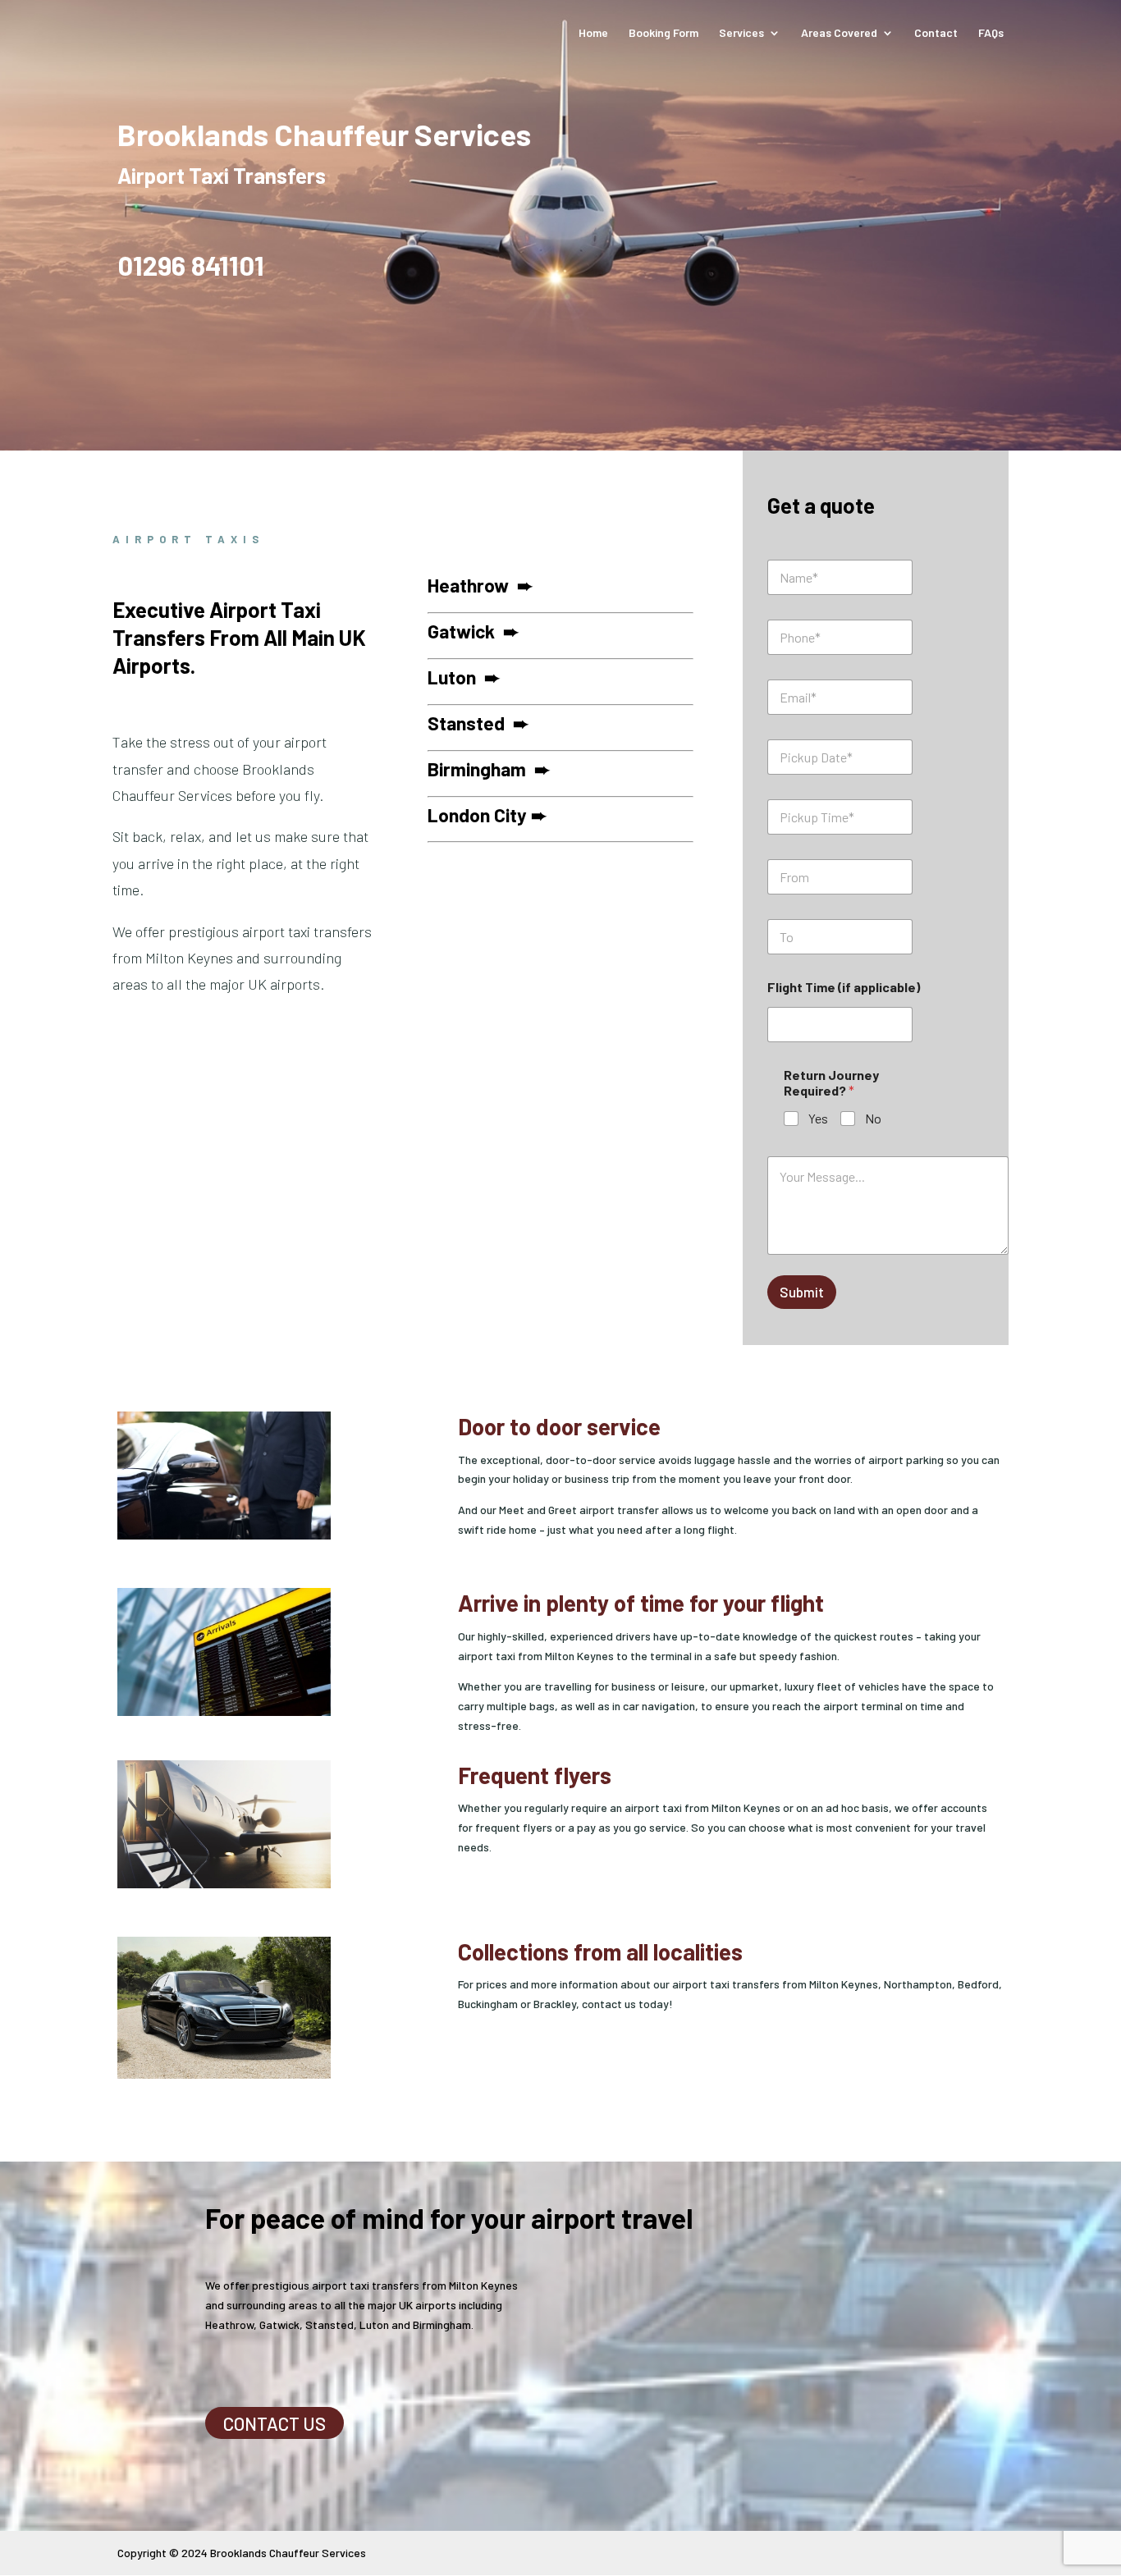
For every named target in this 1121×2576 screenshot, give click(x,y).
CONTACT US (275, 2423)
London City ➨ (487, 815)
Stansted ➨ (478, 723)
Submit (802, 1292)
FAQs (991, 33)
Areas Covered (839, 33)
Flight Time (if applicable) (844, 987)
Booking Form (663, 33)
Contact (936, 33)
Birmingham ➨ (489, 769)
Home (593, 33)
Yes (818, 1118)
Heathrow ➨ (480, 585)
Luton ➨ (464, 677)
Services (741, 33)
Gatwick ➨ (473, 631)
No (873, 1118)
